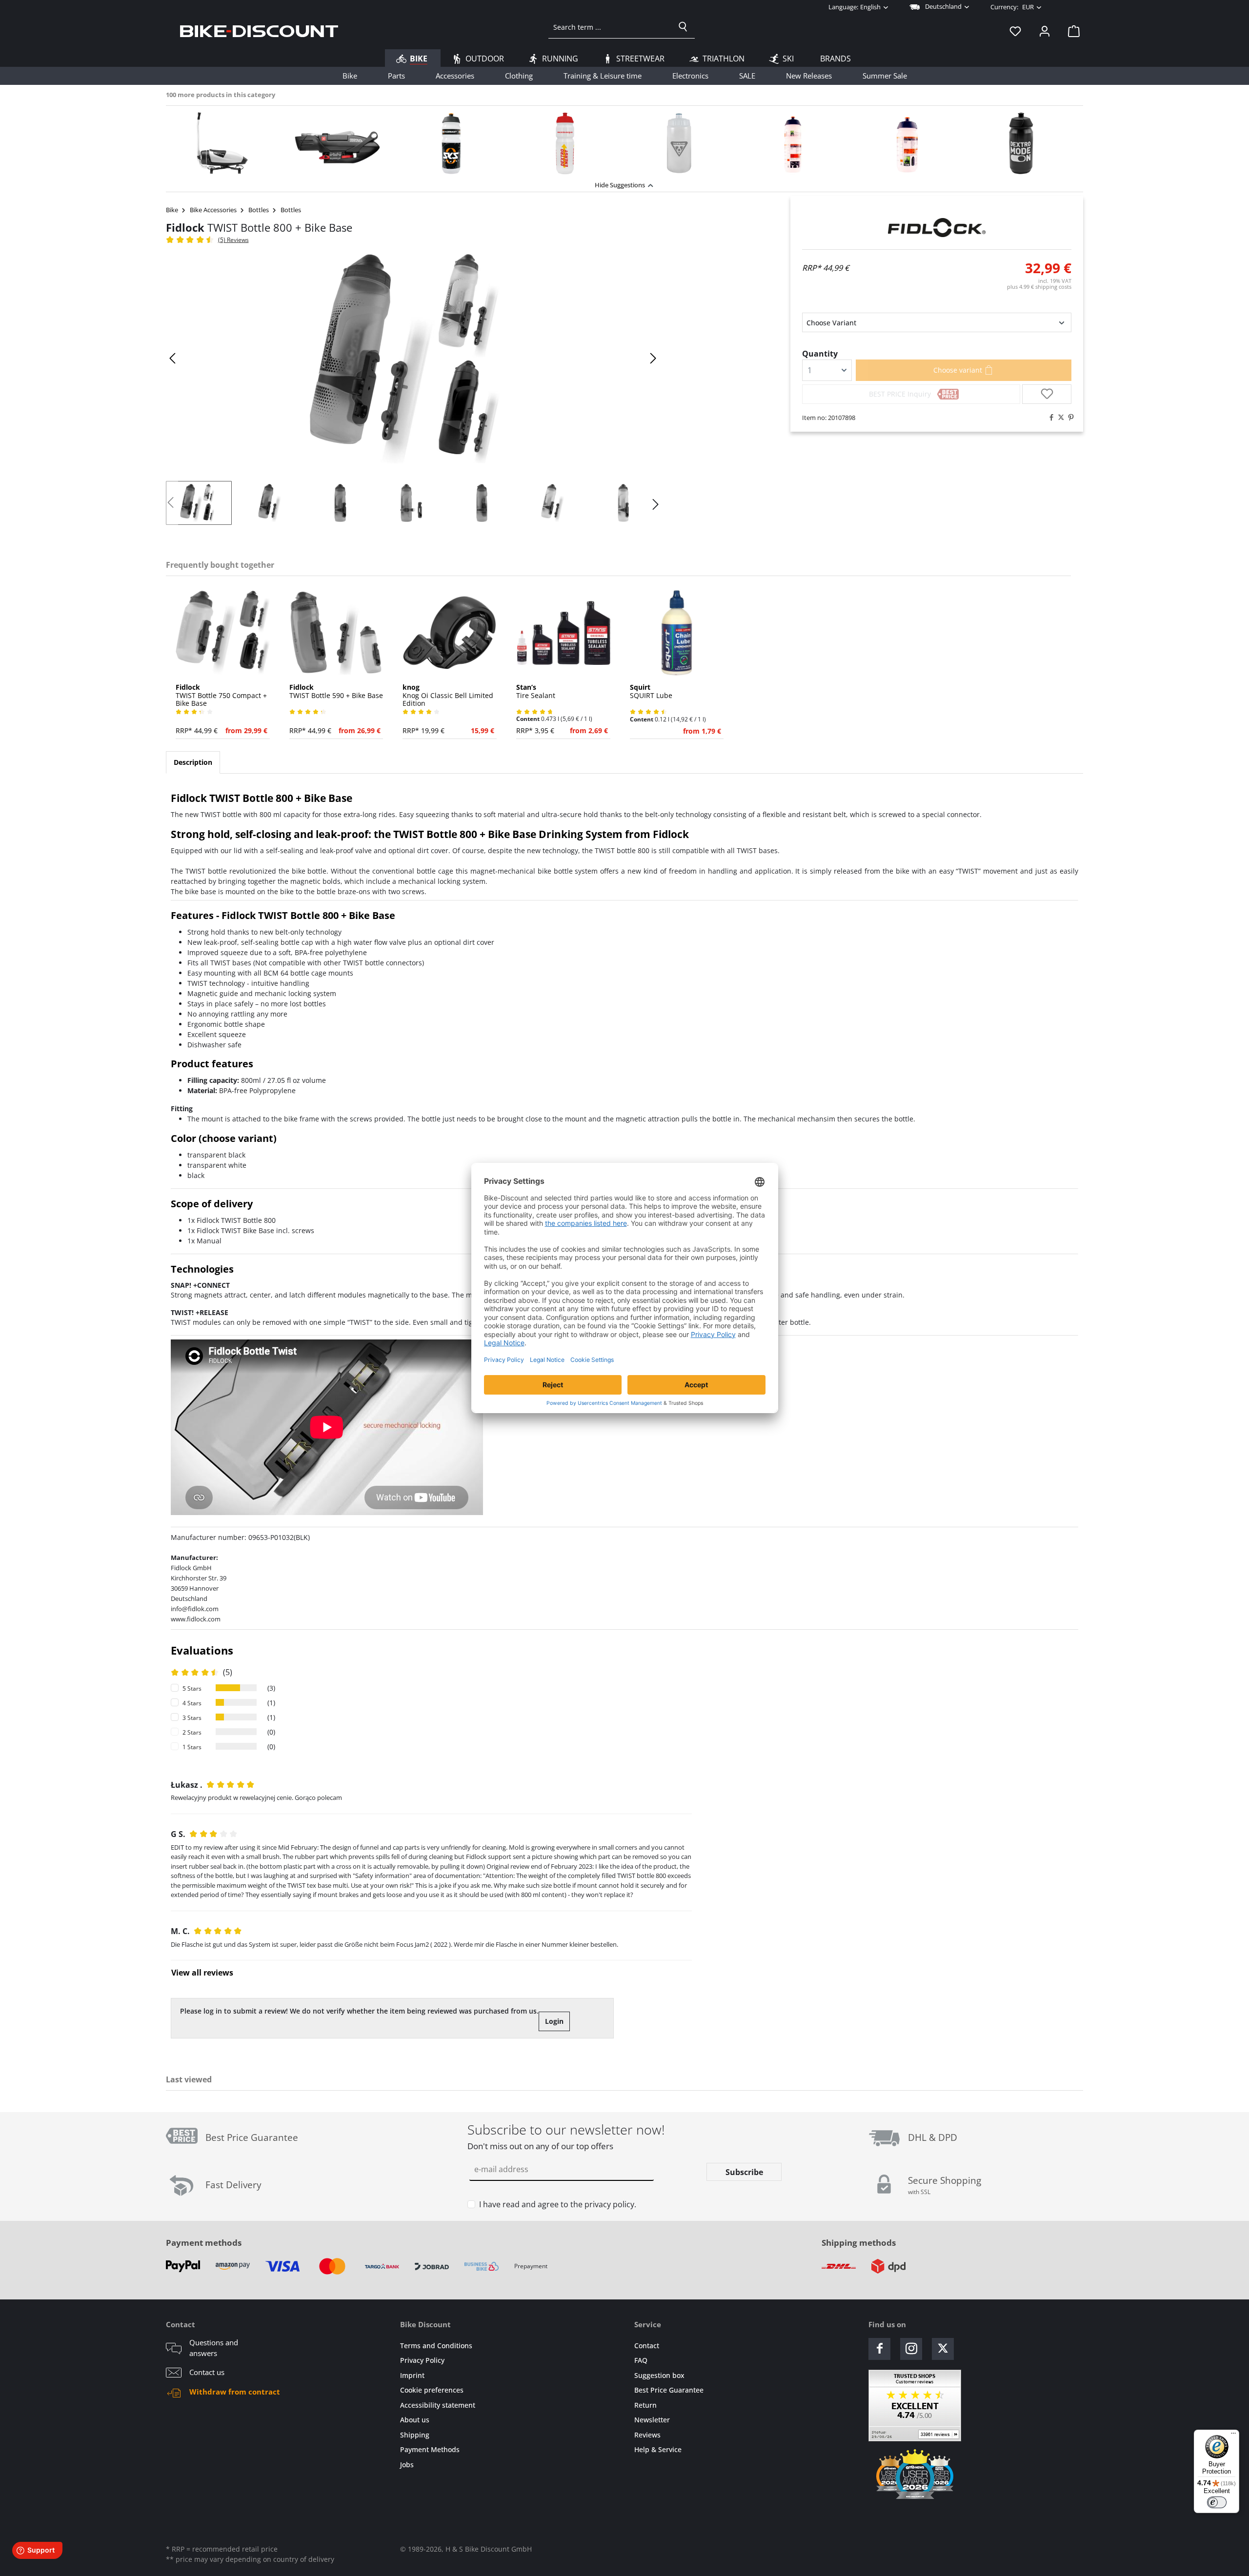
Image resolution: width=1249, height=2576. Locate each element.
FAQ (641, 2360)
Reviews (647, 2435)
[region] (624, 141)
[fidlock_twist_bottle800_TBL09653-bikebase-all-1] (413, 359)
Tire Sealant (536, 692)
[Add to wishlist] (1047, 394)
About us (415, 2420)
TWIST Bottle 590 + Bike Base (336, 692)
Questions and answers (214, 2348)
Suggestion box (659, 2375)
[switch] (1217, 2502)
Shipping (415, 2435)
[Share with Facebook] (1049, 418)
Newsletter (652, 2420)
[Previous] (173, 358)
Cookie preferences (432, 2390)
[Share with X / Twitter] (1059, 418)
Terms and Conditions (436, 2346)
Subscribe (744, 2172)
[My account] (1045, 31)
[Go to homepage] (259, 31)
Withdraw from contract (235, 2392)
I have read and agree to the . (558, 2204)
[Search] (683, 27)
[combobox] (610, 27)
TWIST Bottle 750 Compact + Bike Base (221, 696)
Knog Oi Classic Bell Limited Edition (448, 696)
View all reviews (202, 1973)
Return (645, 2405)
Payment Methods (430, 2449)
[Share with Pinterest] (1068, 418)
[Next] (653, 358)
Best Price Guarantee (669, 2390)
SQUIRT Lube (651, 692)
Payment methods (204, 2243)
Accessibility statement (438, 2405)
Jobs (407, 2465)
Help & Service (658, 2449)
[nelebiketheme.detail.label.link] (223, 143)
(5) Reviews (233, 240)
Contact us (207, 2372)
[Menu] (1233, 2436)
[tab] (193, 762)
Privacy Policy (422, 2360)
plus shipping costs (1039, 287)
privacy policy (609, 2204)
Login (554, 2021)
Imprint (412, 2375)
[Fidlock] (937, 228)
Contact (647, 2346)
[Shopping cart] (1071, 31)
